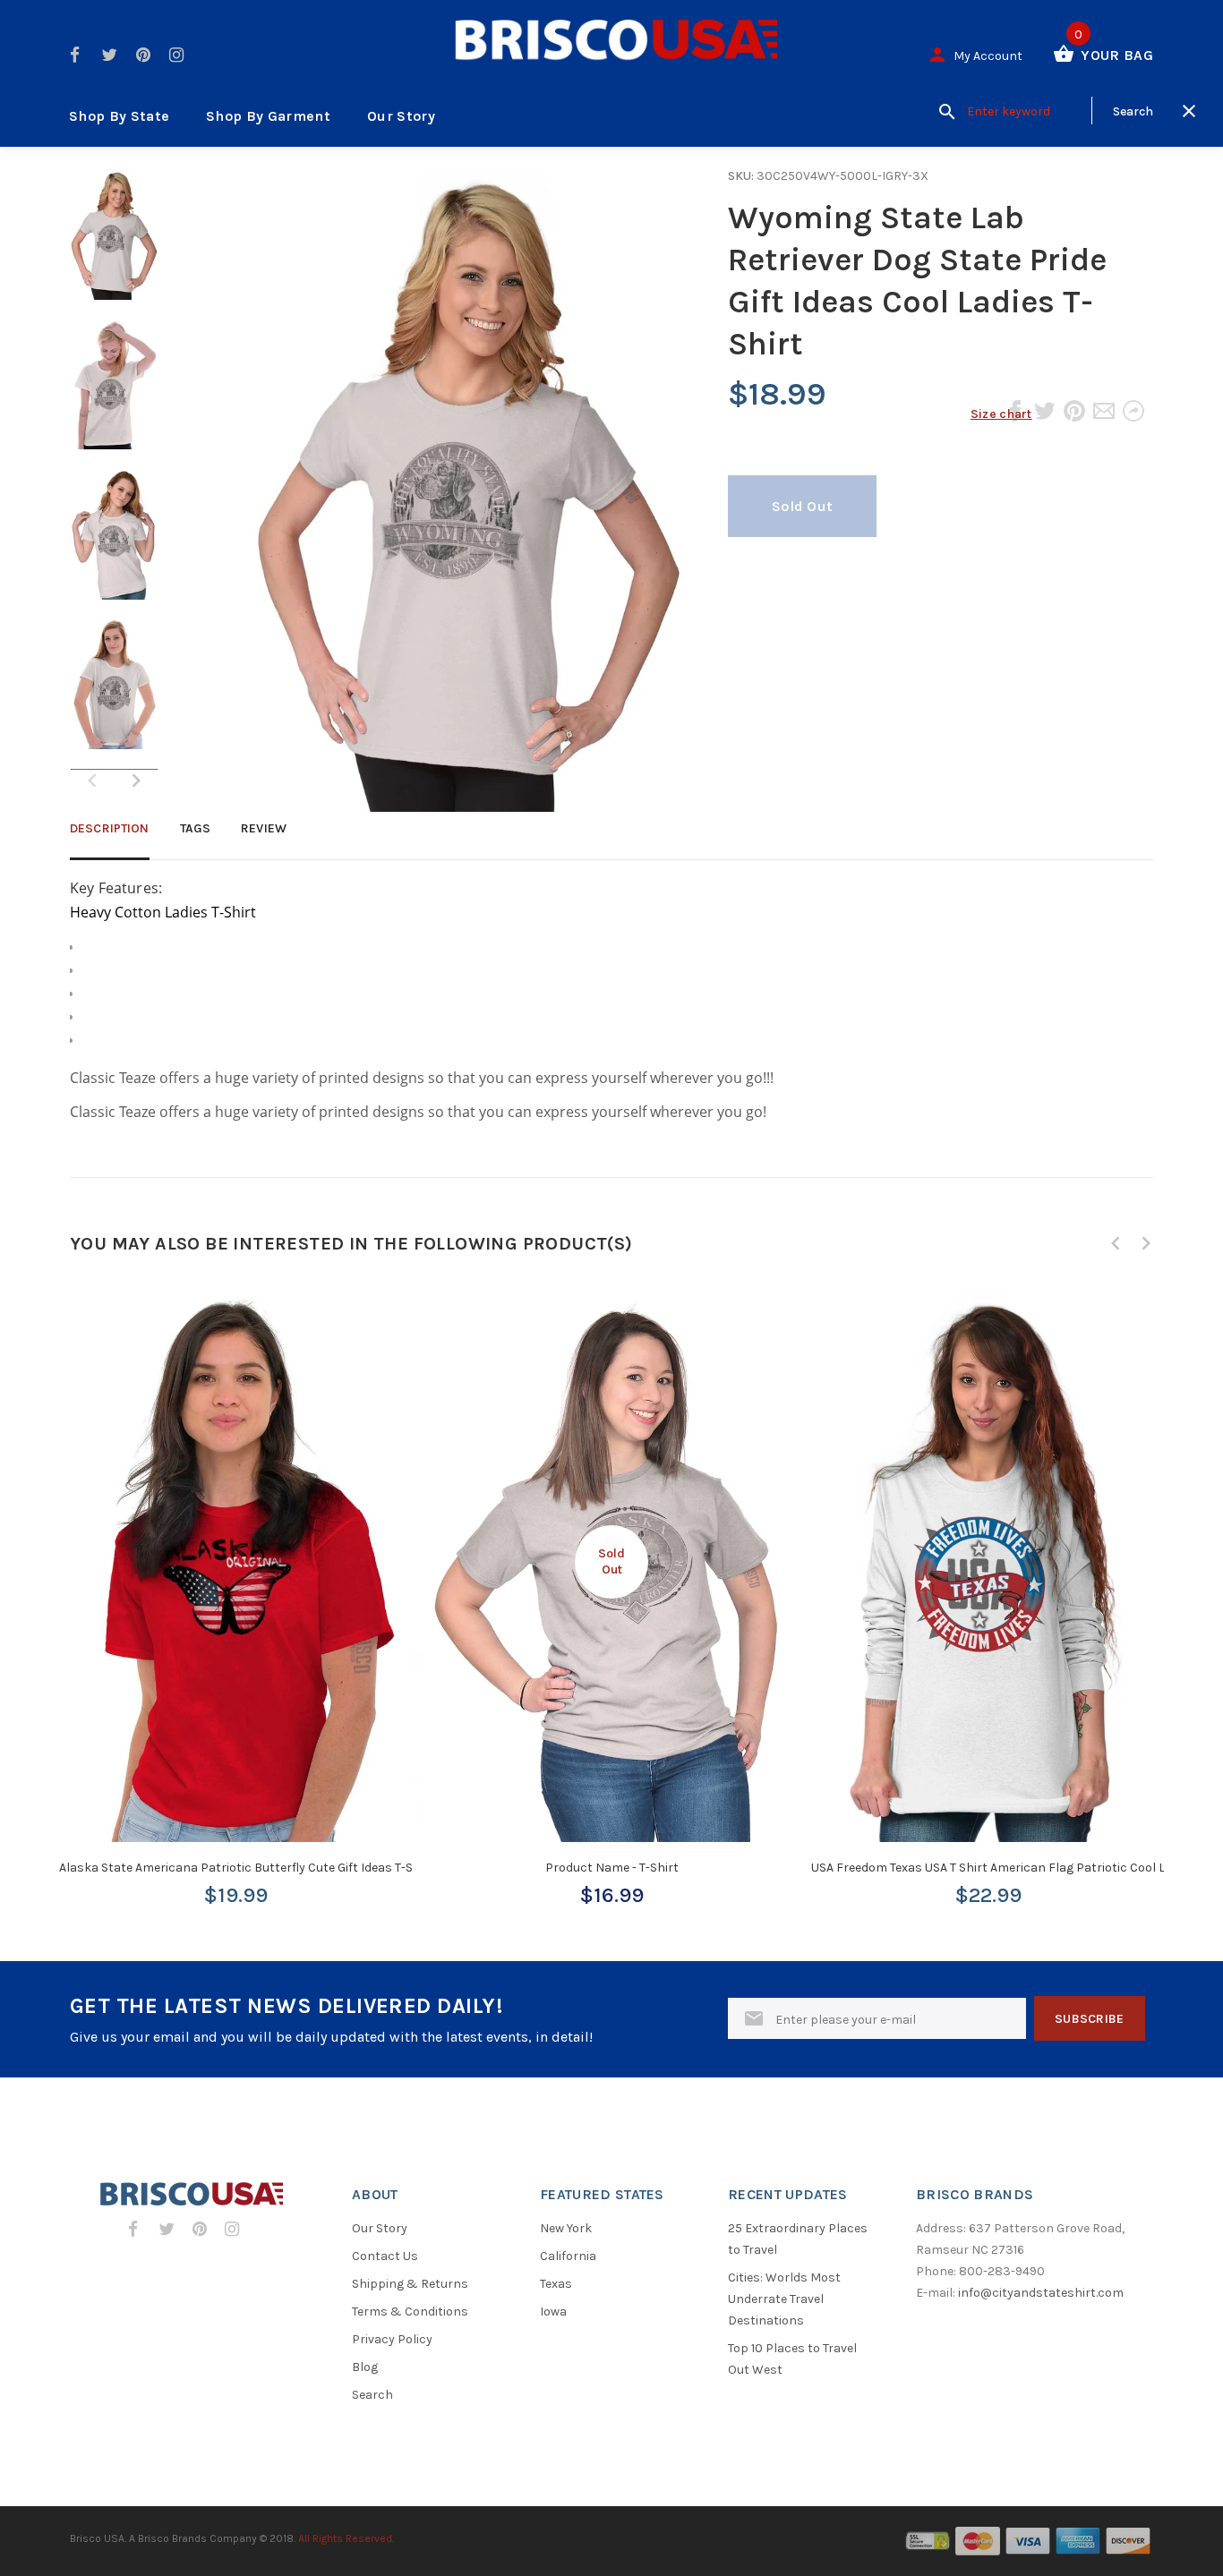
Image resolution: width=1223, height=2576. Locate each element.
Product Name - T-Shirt (612, 1868)
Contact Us (385, 2256)
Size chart (1001, 414)
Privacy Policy (392, 2339)
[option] (114, 243)
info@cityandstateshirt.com (1041, 2293)
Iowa (553, 2312)
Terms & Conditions (410, 2312)
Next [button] (136, 780)
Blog (365, 2367)
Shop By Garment (268, 116)
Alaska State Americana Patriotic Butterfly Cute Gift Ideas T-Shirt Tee (257, 1868)
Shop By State (119, 116)
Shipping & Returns (410, 2284)
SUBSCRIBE (1090, 2019)
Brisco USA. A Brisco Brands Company (163, 2538)
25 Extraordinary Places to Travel (798, 2239)
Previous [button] (1116, 1243)
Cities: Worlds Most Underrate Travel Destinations (784, 2299)
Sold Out (802, 506)
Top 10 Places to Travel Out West (792, 2359)
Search (372, 2395)
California (568, 2256)
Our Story (401, 116)
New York (566, 2228)
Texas (556, 2284)
